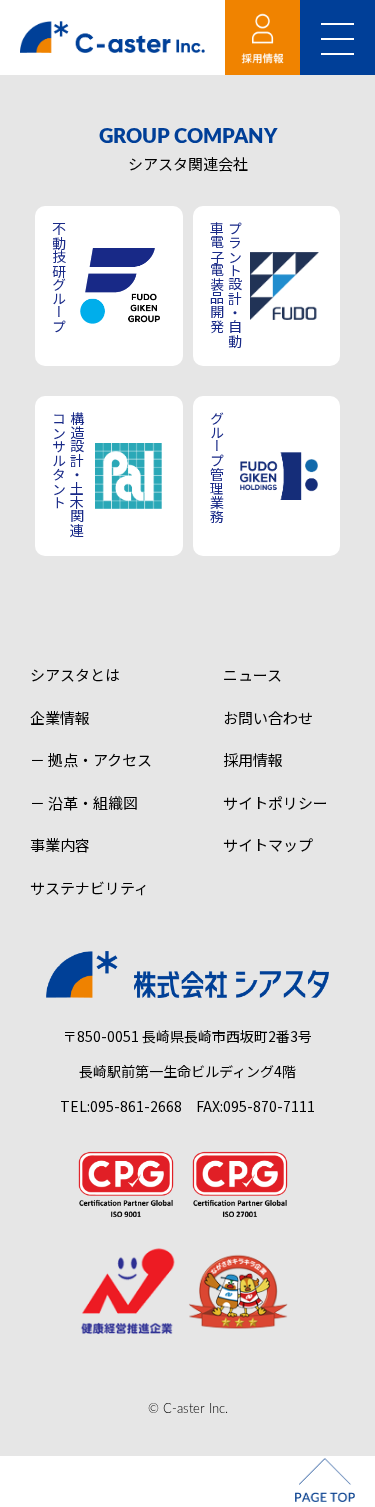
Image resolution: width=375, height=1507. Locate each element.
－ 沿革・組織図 (84, 802)
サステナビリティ (89, 887)
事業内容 (60, 844)
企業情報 (60, 717)
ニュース (252, 674)
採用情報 (253, 759)
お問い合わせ (268, 717)
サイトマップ (268, 844)
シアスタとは (75, 674)
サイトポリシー (275, 802)
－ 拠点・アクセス (91, 759)
